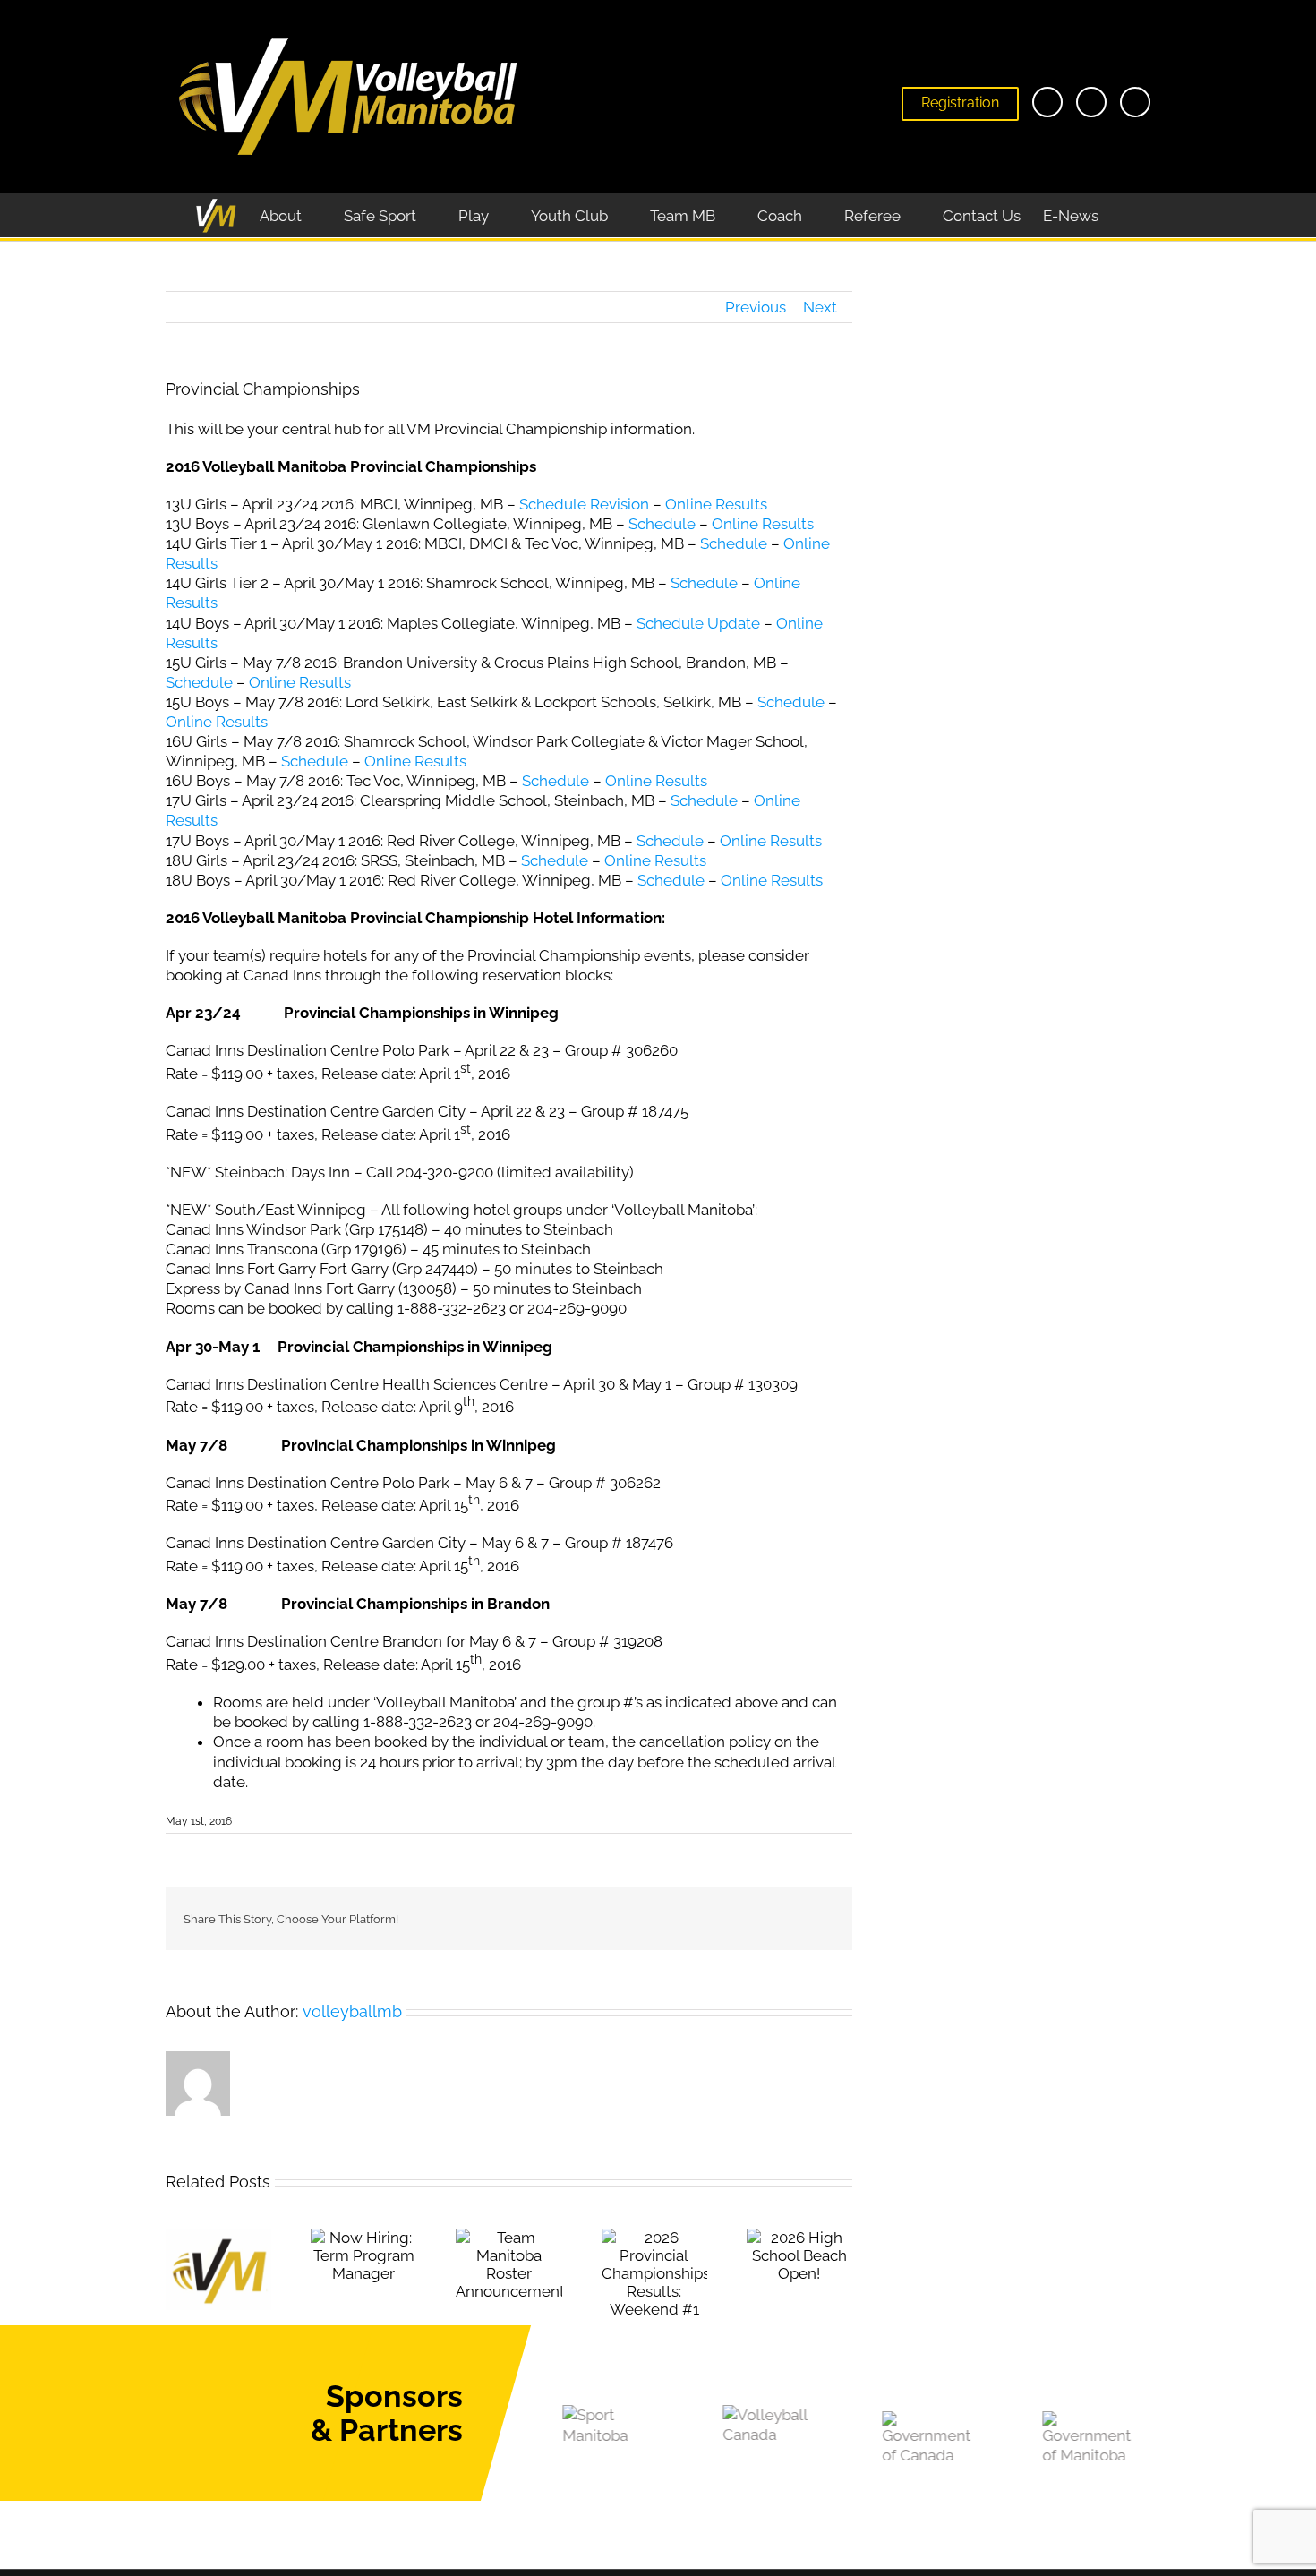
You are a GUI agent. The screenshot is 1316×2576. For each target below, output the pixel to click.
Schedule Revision (584, 504)
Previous (756, 307)
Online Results (716, 504)
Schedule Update (700, 623)
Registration (960, 103)
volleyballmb (352, 2011)
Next (820, 307)
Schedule (662, 524)
